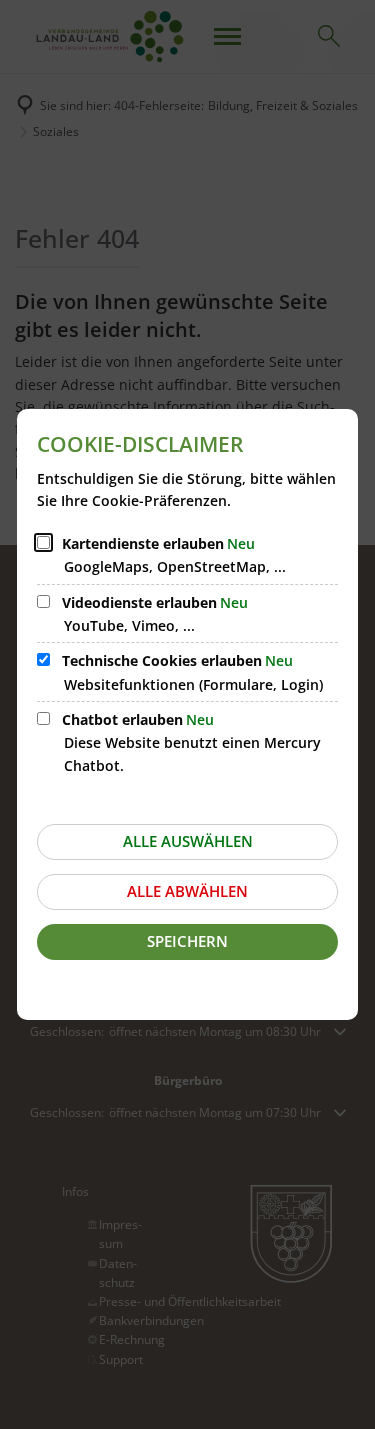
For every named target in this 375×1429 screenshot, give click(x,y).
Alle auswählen (188, 841)
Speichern (187, 941)
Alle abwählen (187, 891)
